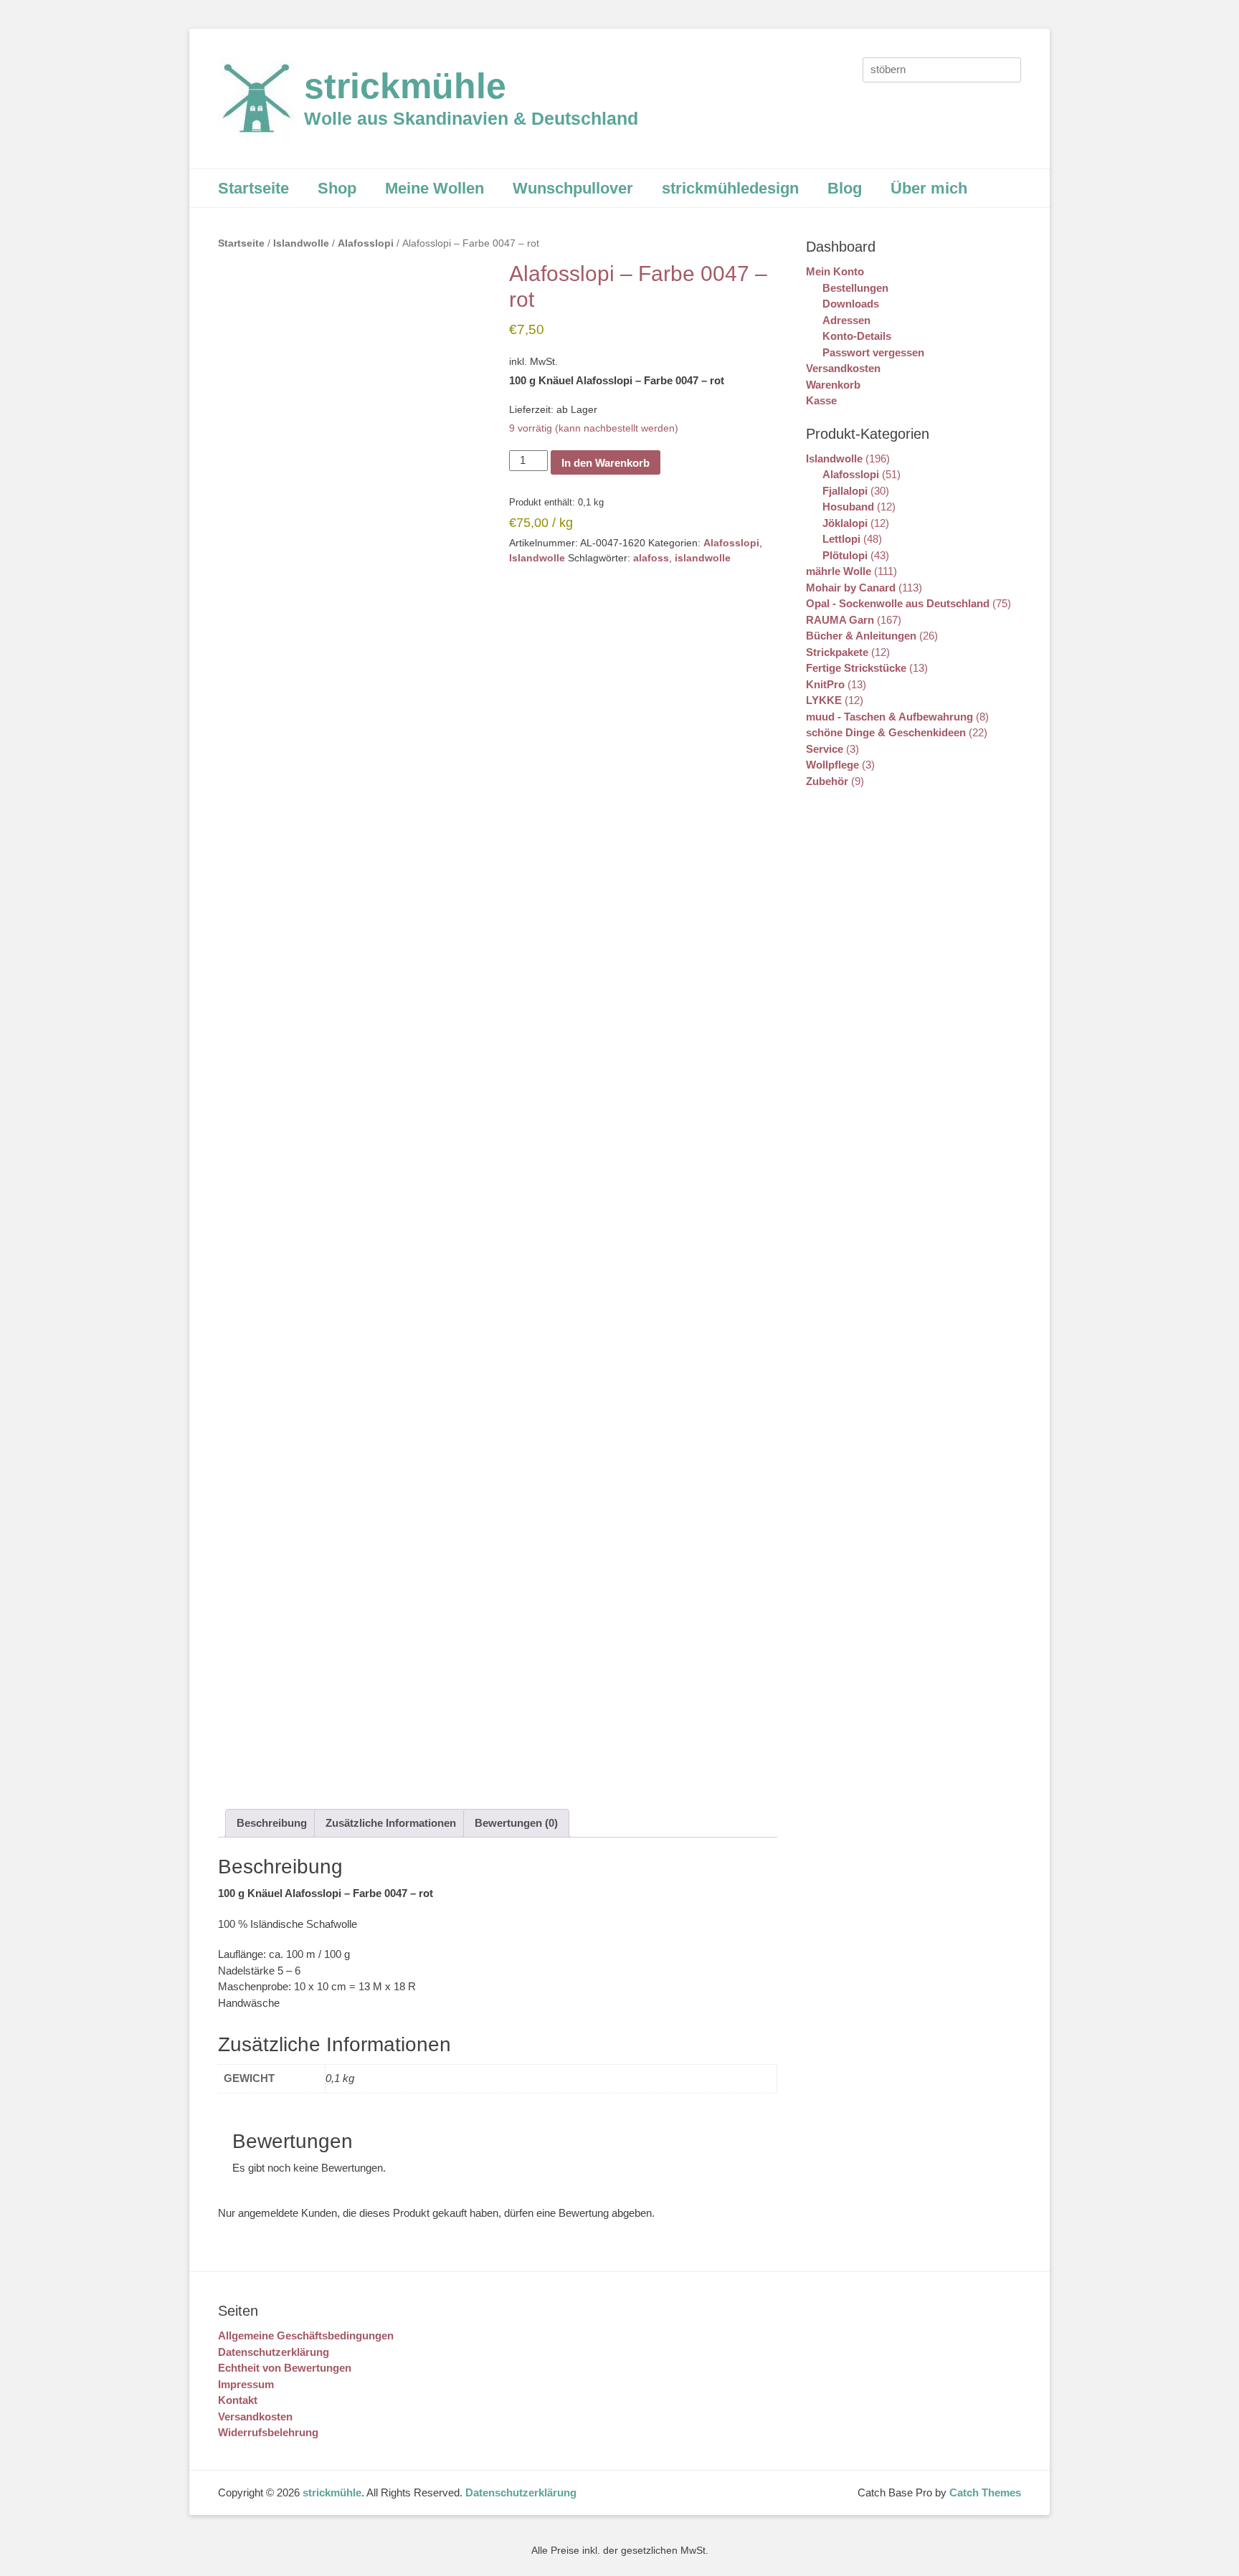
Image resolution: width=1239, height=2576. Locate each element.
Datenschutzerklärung (274, 2352)
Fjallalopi (845, 491)
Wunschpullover (573, 188)
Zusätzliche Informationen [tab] (391, 1823)
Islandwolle (301, 243)
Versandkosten (843, 368)
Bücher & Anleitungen (861, 636)
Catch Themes (985, 2492)
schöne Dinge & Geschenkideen (886, 732)
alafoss (651, 558)
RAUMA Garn (840, 620)
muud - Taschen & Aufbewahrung (889, 717)
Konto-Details (857, 336)
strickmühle (405, 86)
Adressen (846, 320)
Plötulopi (845, 555)
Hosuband (848, 507)
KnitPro (825, 684)
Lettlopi (841, 539)
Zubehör (827, 781)
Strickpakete (837, 652)
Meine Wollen (435, 188)
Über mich (929, 188)
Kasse (821, 400)
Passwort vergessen (873, 352)
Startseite (253, 188)
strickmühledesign (730, 188)
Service (825, 749)
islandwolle (703, 558)
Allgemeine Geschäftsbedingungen (306, 2335)
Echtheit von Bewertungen (285, 2368)
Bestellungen (855, 288)
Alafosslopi (366, 243)
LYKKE (824, 700)
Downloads (851, 304)
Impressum (246, 2384)
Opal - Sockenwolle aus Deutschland (898, 603)
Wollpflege (832, 765)
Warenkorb (833, 385)
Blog (845, 188)
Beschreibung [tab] (272, 1823)
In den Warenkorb (606, 463)
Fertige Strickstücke (856, 668)
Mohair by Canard (851, 588)
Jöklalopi (845, 523)
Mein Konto (835, 271)
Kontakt (238, 2400)
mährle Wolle (839, 571)
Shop (337, 188)
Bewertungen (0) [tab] (516, 1823)
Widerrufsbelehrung (268, 2432)
